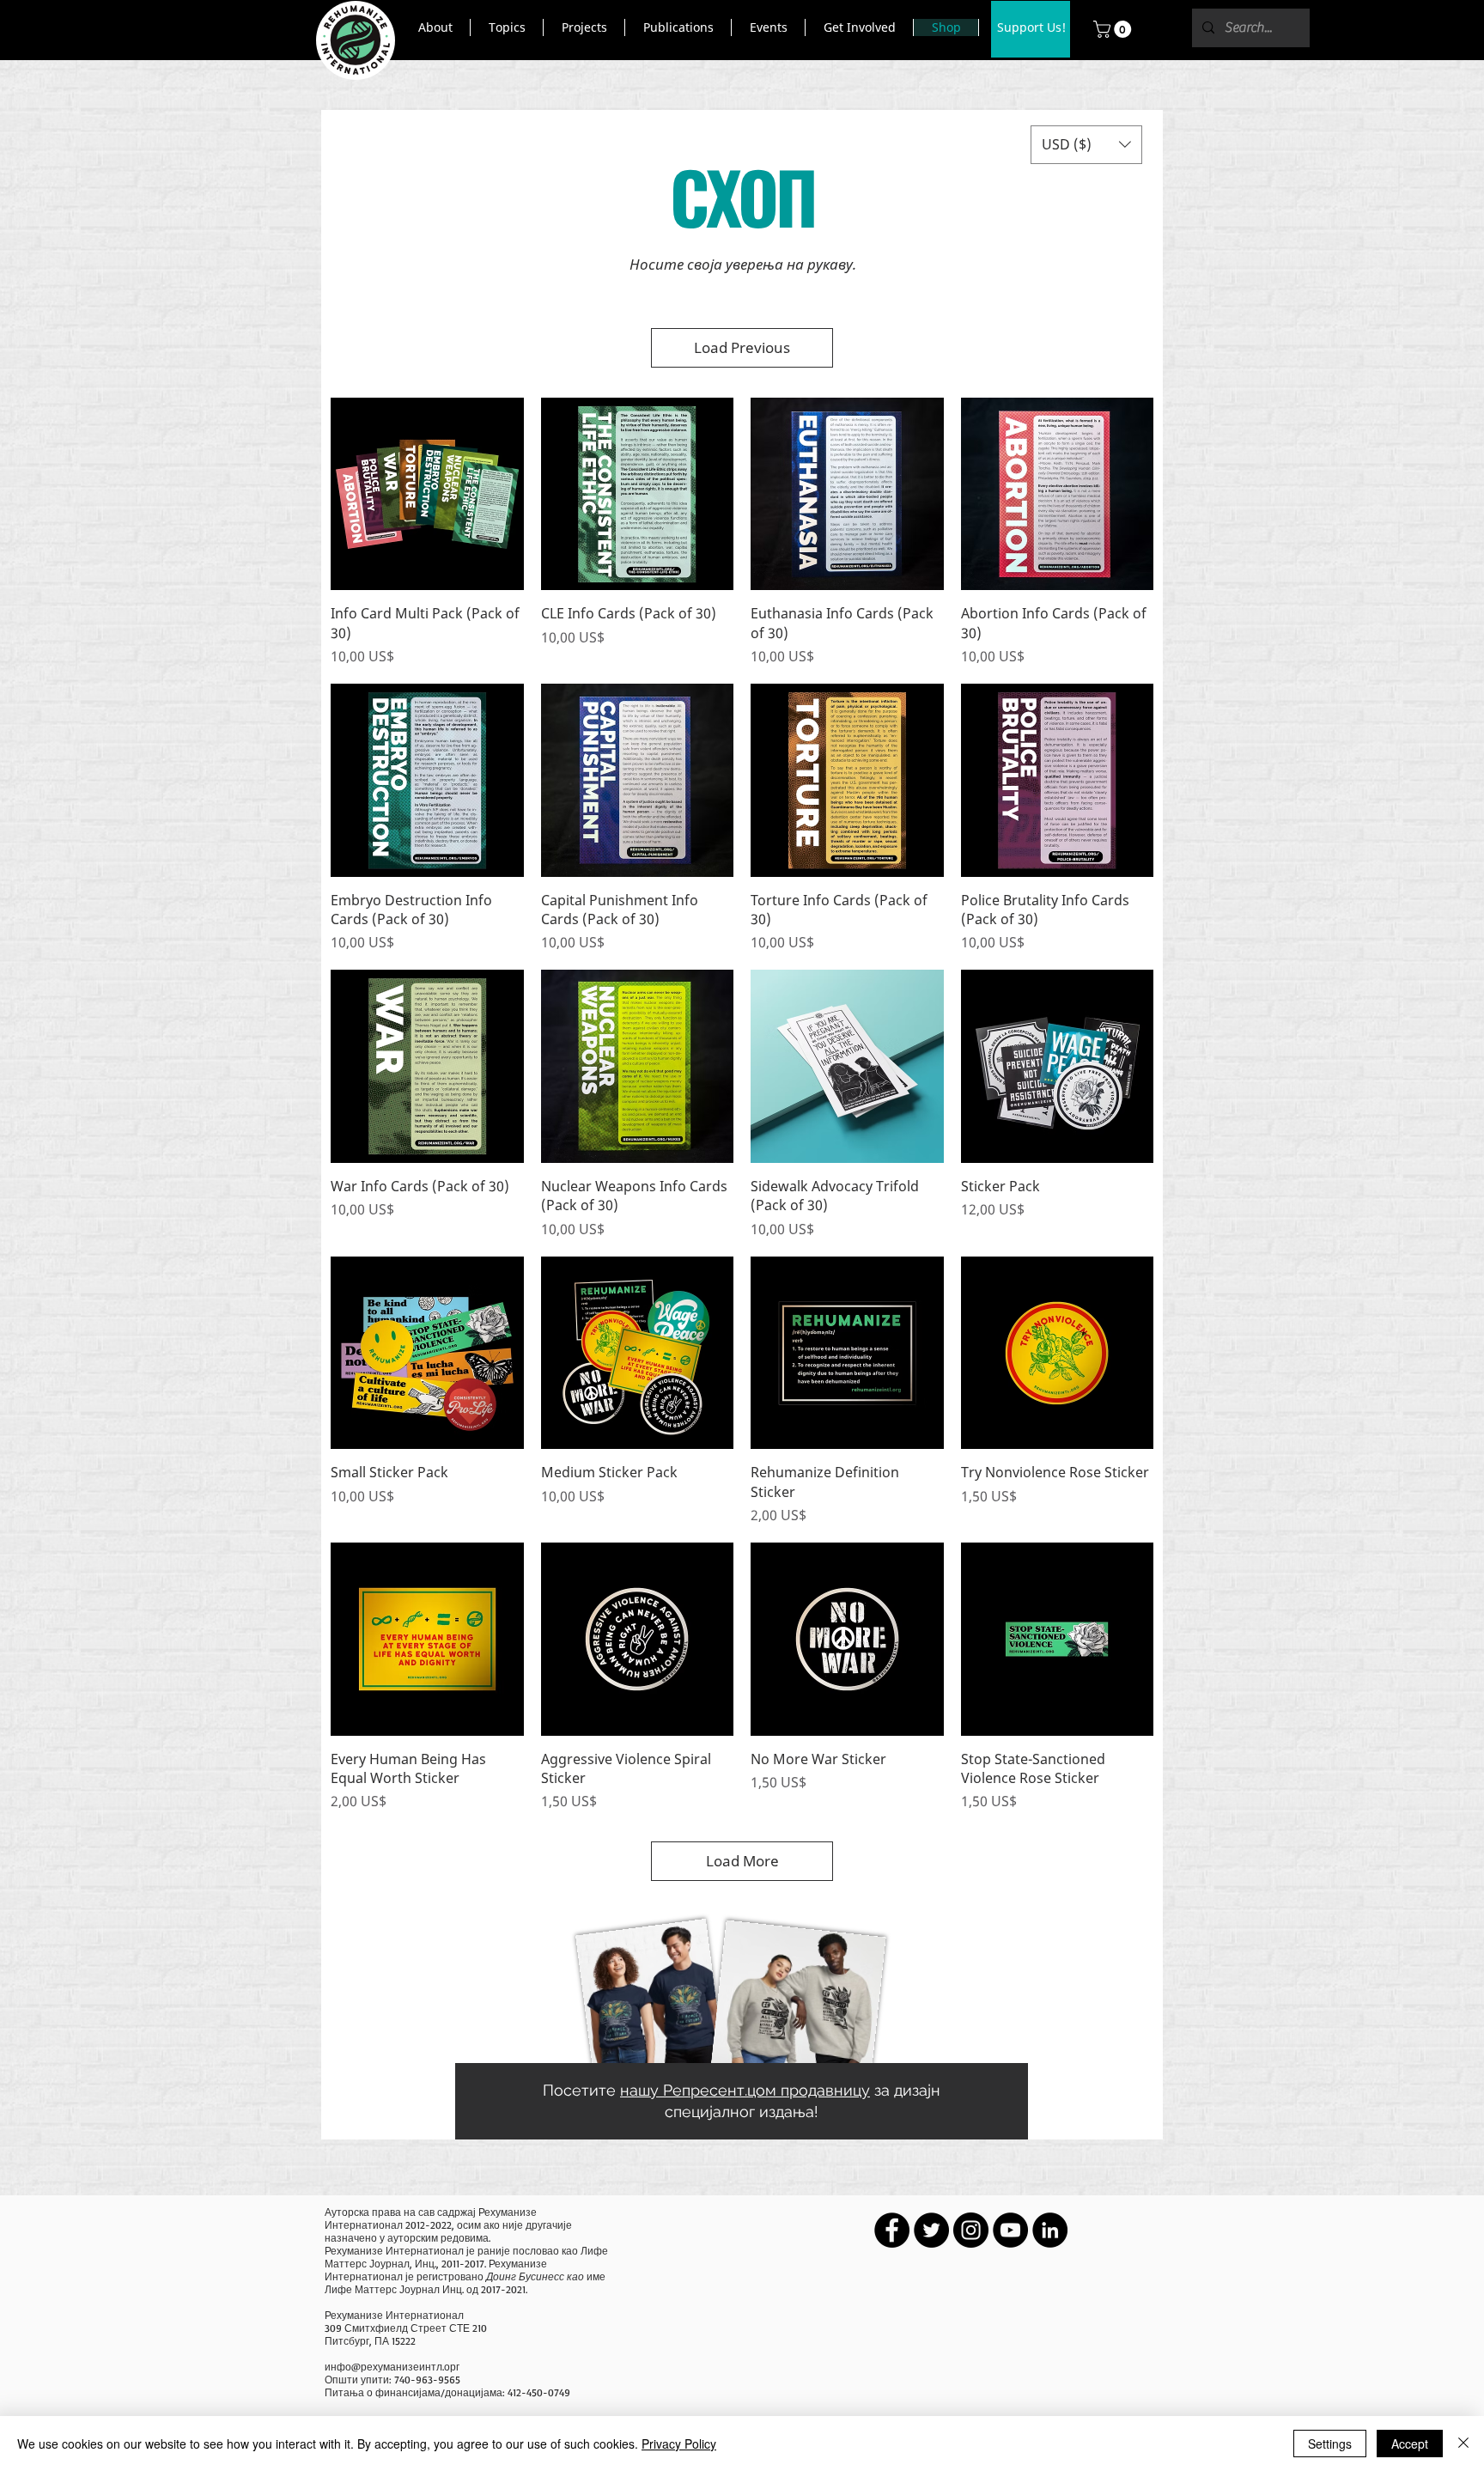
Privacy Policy (679, 2444)
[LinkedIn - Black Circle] (1050, 2230)
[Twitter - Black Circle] (931, 2230)
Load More (742, 1861)
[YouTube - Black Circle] (1010, 2230)
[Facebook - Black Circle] (892, 2230)
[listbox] (1086, 145)
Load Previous (742, 347)
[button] (435, 27)
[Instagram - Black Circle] (971, 2230)
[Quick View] (427, 494)
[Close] (1463, 2444)
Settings (1330, 2444)
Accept (1410, 2444)
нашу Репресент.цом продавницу (745, 2090)
